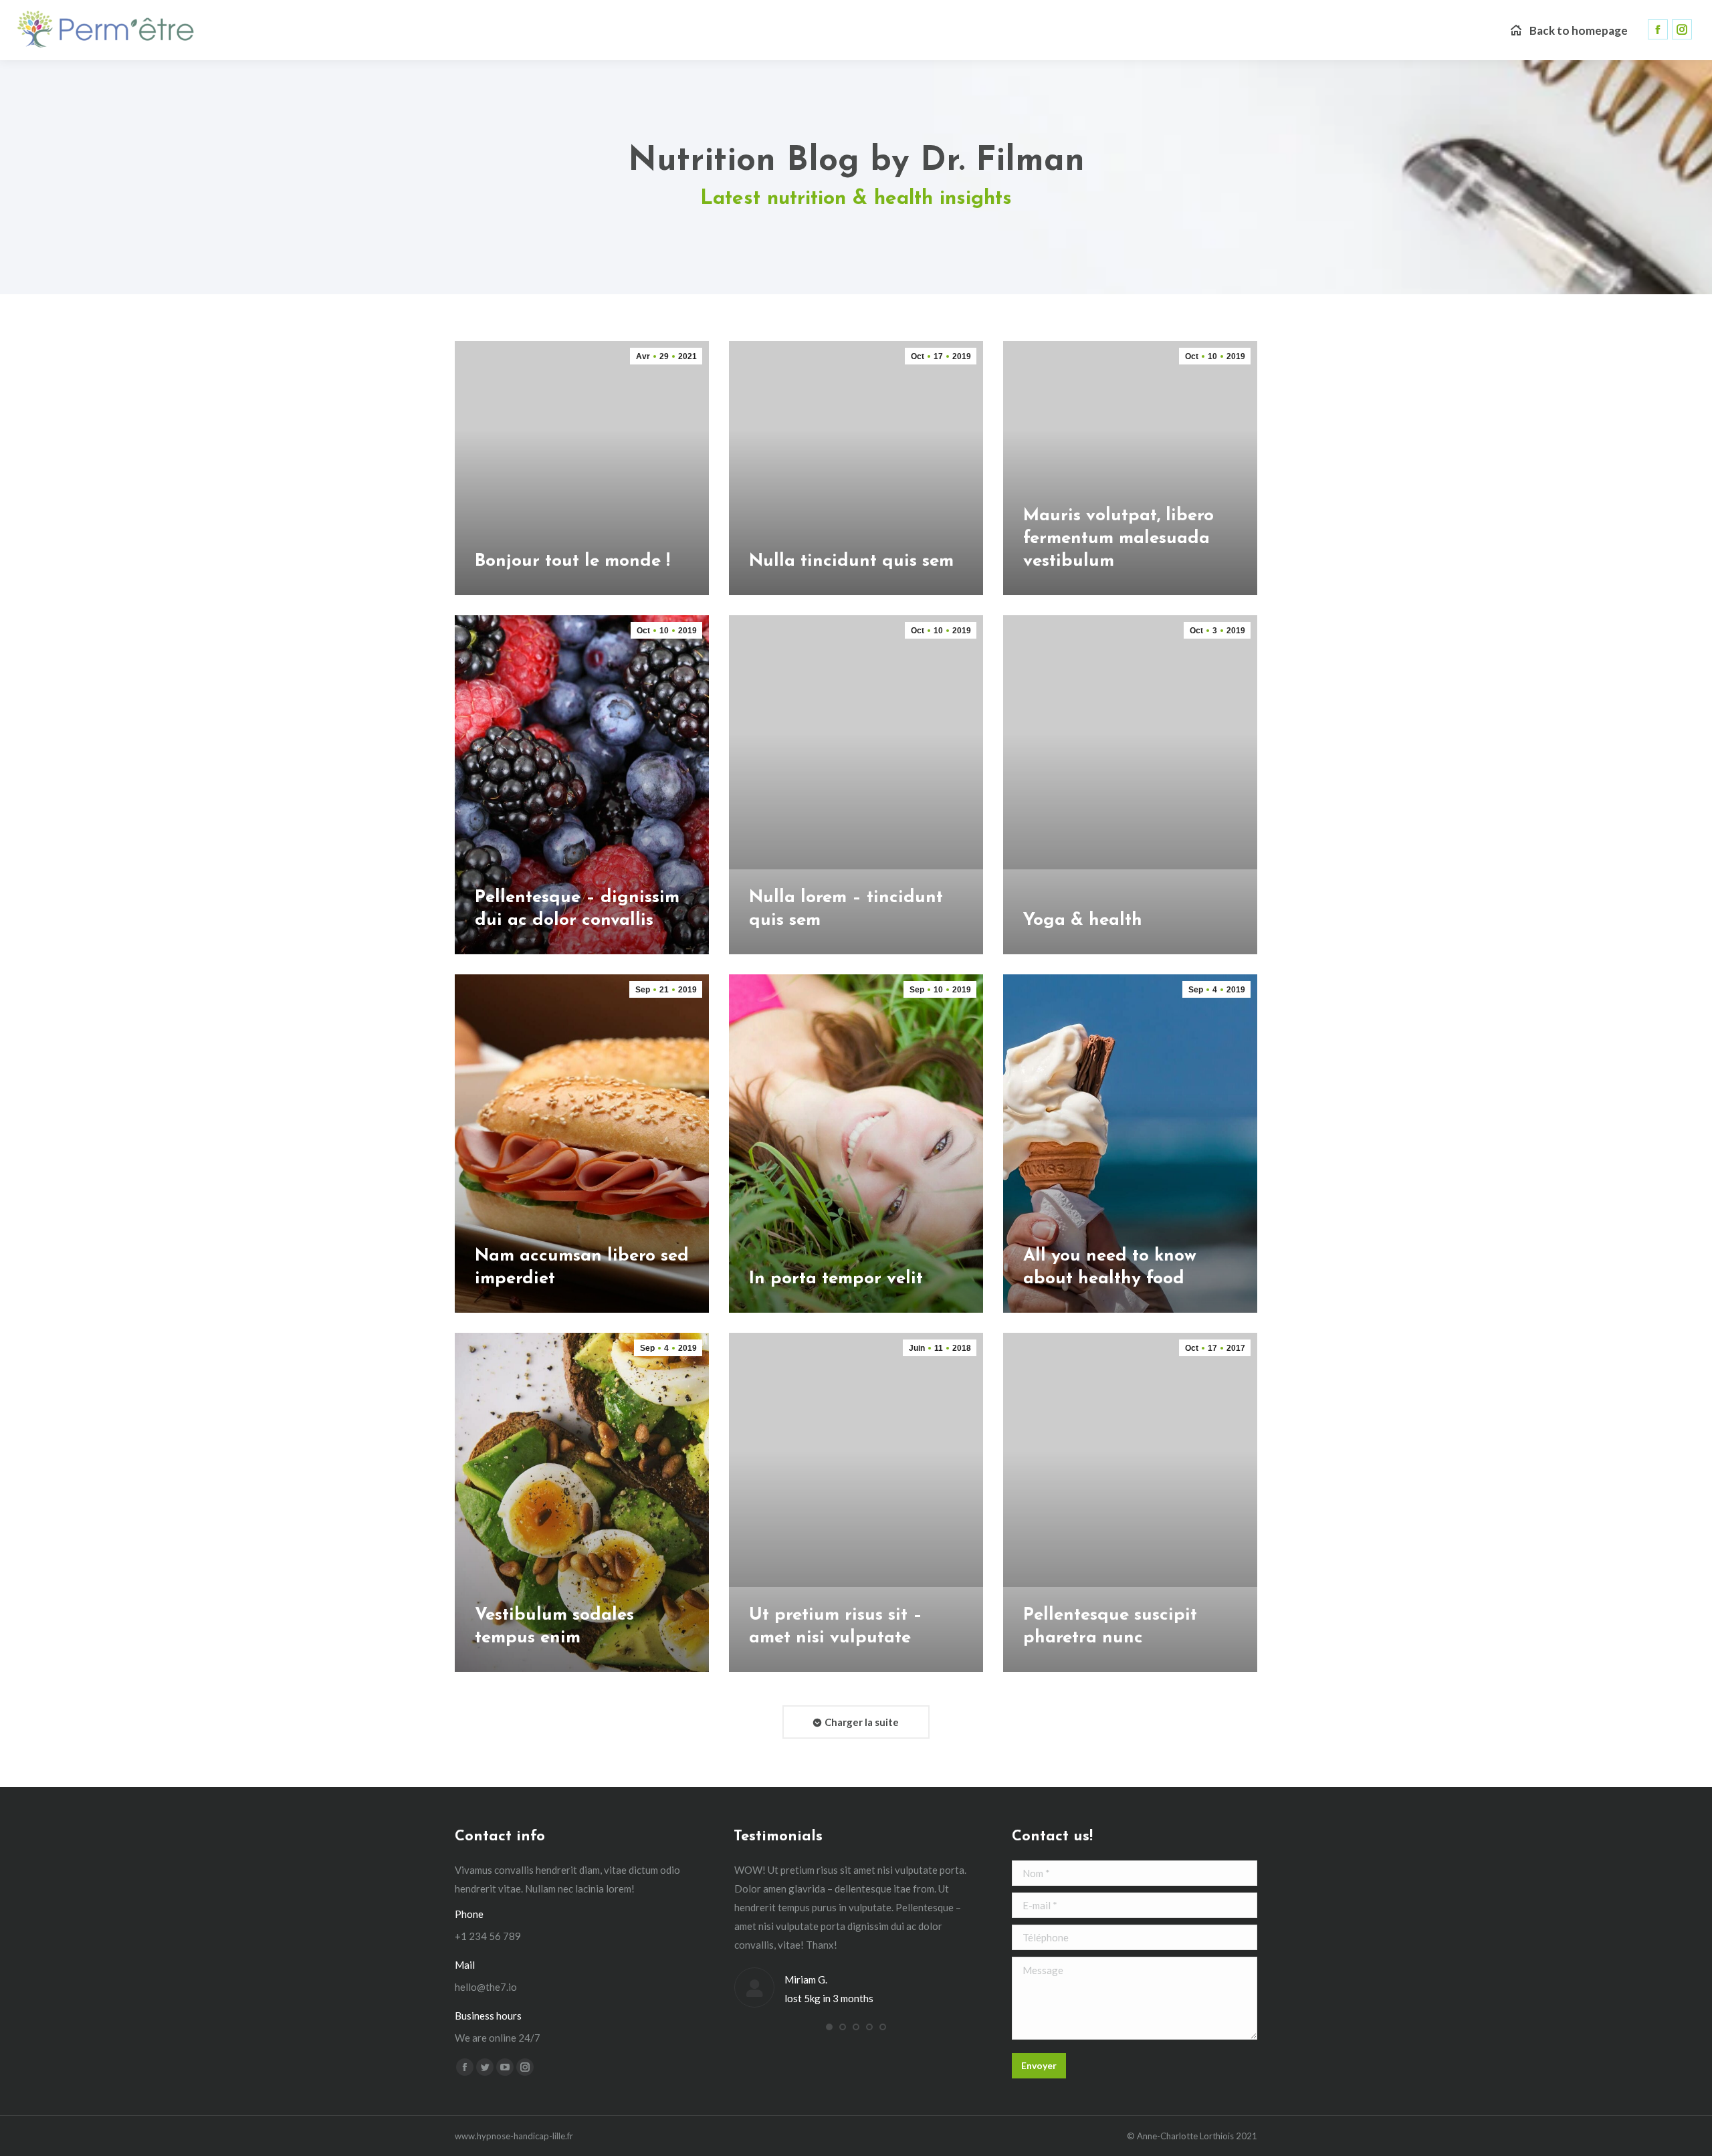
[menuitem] (1569, 30)
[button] (829, 2027)
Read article (505, 591)
